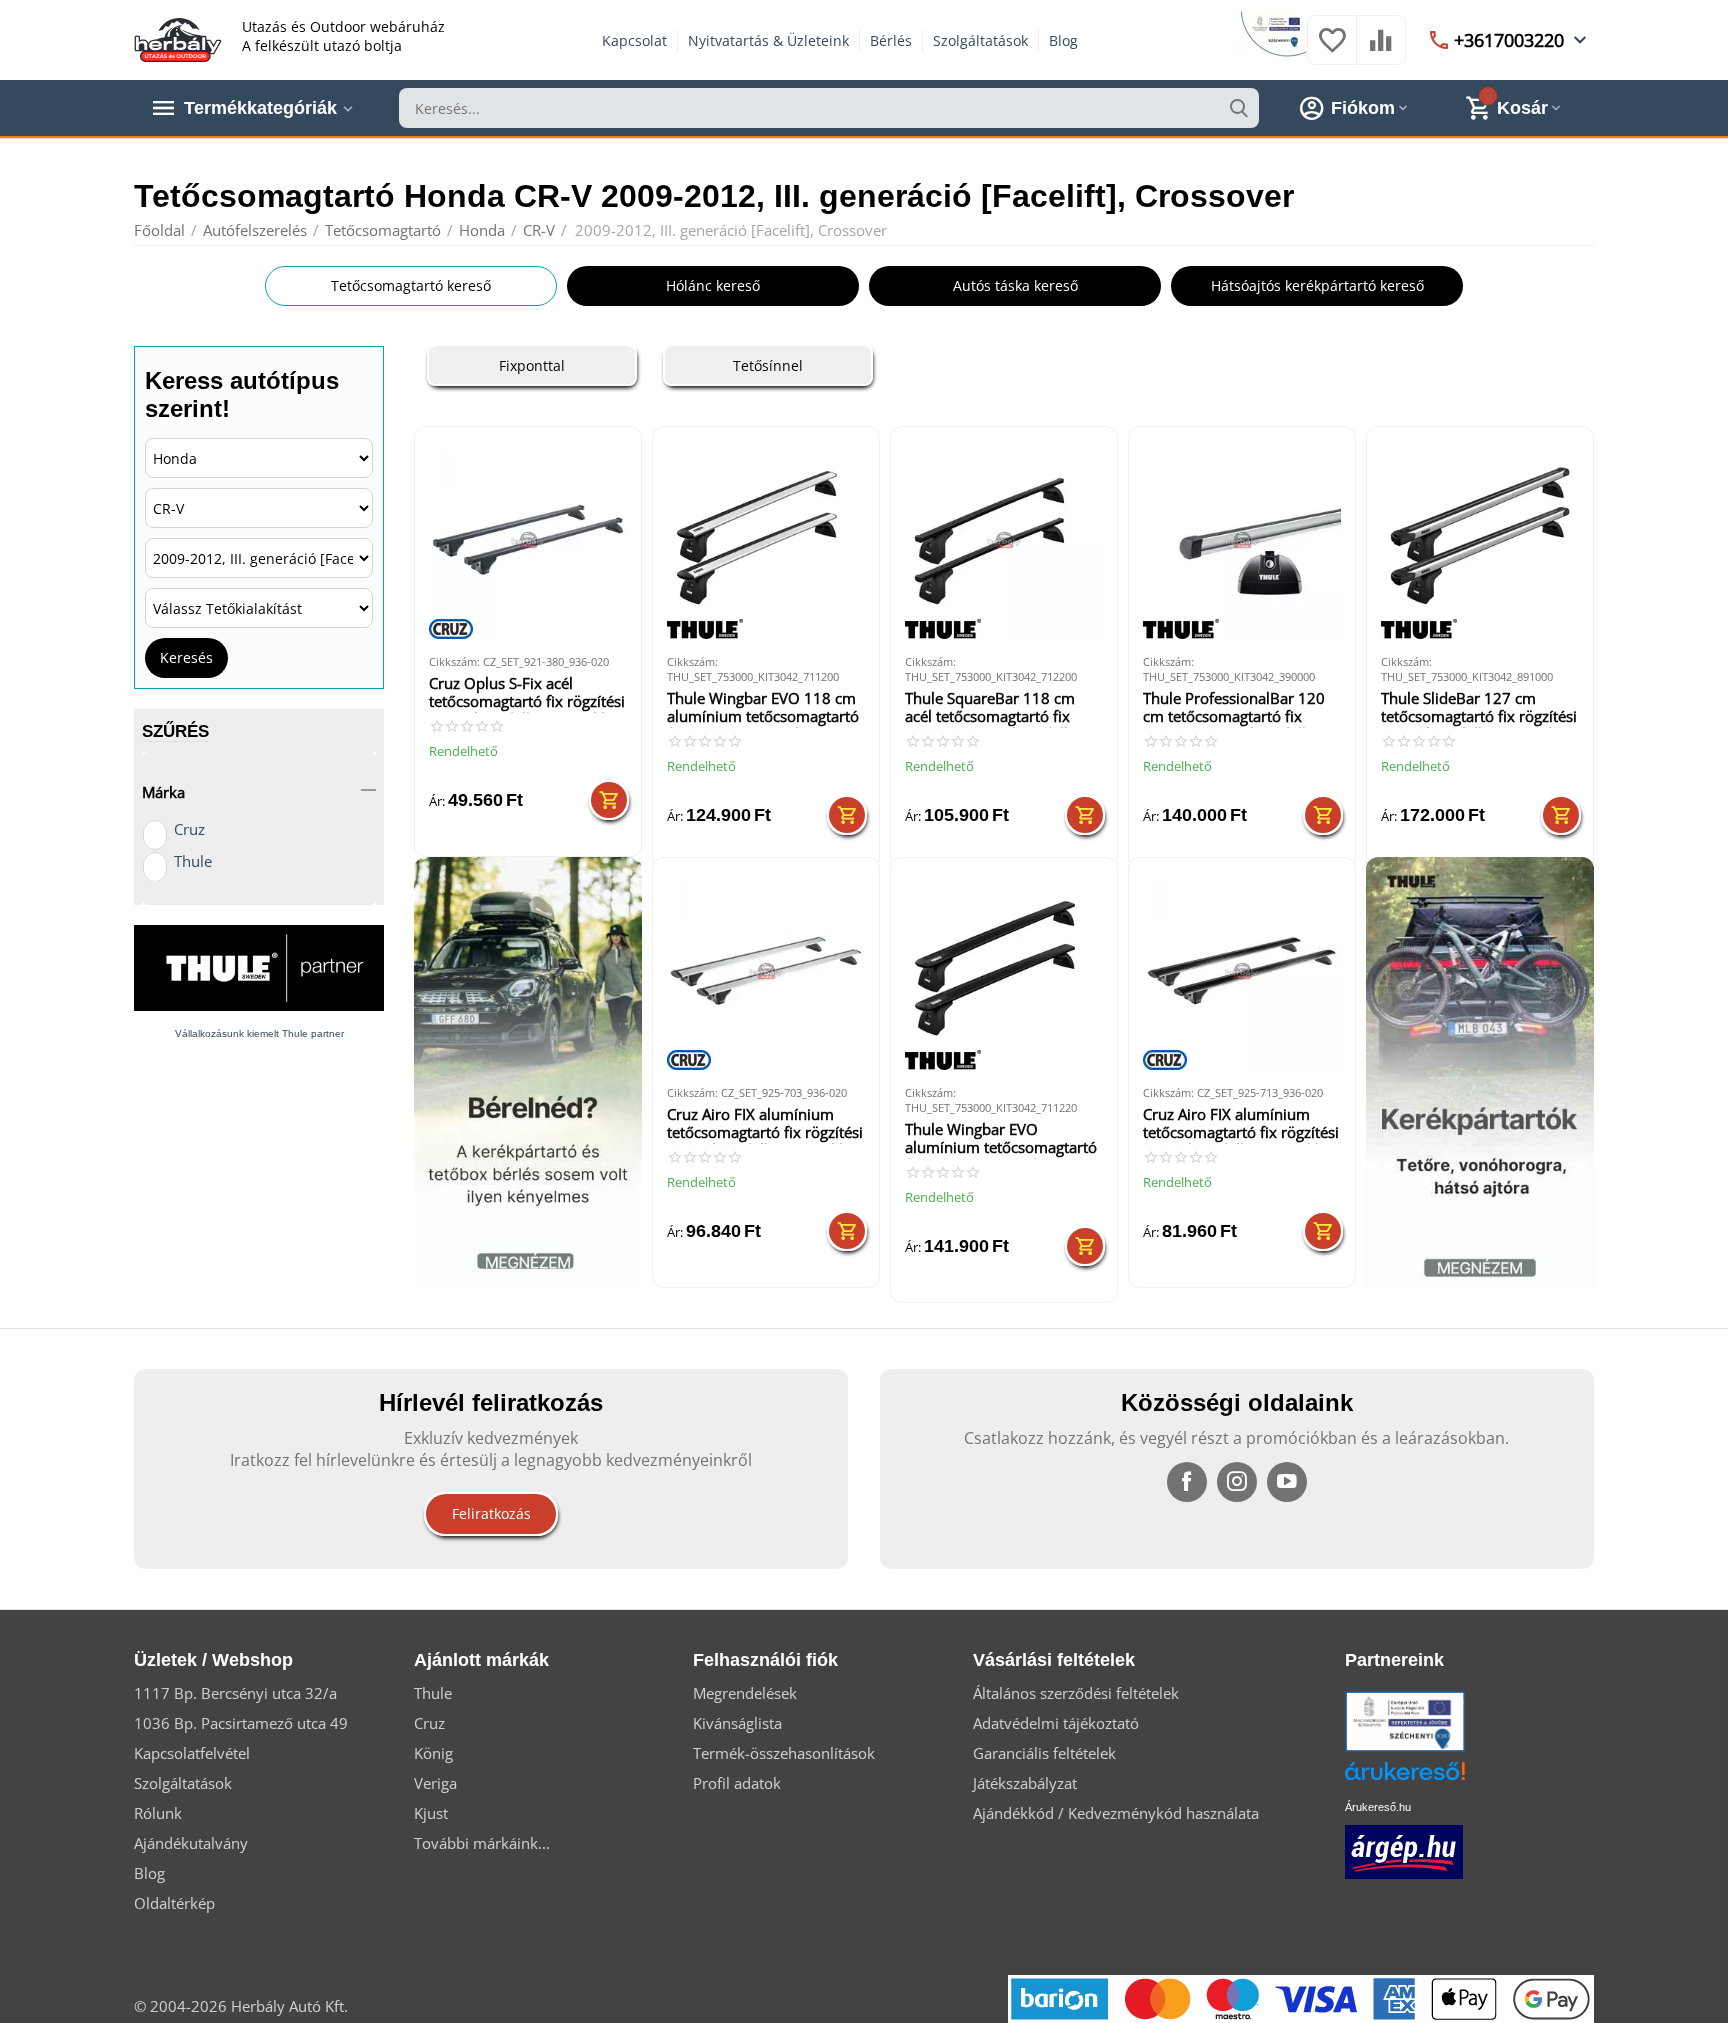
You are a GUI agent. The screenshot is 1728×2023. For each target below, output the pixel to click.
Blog (1063, 40)
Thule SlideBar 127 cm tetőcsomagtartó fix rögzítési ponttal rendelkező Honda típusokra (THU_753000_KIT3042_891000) (1479, 708)
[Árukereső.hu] (1435, 1778)
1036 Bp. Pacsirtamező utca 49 (241, 1723)
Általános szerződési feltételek (1076, 1693)
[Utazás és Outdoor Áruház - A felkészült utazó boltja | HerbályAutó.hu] (178, 38)
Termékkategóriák (260, 108)
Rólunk (158, 1813)
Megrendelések (745, 1693)
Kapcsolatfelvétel (192, 1753)
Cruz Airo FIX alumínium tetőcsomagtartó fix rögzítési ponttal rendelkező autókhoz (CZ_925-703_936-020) (765, 1124)
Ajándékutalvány (191, 1843)
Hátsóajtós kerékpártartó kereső (1317, 285)
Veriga (435, 1783)
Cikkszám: (454, 661)
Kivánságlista (737, 1723)
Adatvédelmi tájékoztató (1056, 1723)
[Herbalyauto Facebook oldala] (1187, 1482)
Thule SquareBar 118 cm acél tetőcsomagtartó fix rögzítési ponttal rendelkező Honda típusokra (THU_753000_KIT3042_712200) (1001, 708)
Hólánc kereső (713, 285)
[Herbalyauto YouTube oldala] (1287, 1482)
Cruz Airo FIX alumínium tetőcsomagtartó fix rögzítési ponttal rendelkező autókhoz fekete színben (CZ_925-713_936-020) (1241, 1124)
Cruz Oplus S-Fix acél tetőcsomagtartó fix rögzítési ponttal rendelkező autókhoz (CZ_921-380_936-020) (527, 693)
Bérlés (891, 40)
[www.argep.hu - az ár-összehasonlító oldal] (1404, 1850)
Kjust (431, 1813)
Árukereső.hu (1378, 1807)
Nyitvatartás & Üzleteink (768, 40)
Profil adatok (737, 1783)
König (433, 1753)
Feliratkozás (491, 1513)
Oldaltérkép (174, 1903)
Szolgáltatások (980, 40)
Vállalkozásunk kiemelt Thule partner (259, 1033)
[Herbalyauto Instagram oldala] (1237, 1482)
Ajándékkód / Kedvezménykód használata (1116, 1813)
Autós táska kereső (1015, 285)
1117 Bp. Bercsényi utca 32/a (235, 1693)
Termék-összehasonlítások (784, 1753)
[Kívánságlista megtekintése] (1332, 50)
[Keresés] (1239, 108)
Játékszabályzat (1025, 1783)
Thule (193, 861)
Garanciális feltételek (1044, 1753)
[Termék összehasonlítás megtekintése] (1381, 50)
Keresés (186, 657)
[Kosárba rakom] (609, 800)
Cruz (189, 829)
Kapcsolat (634, 40)
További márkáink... (482, 1843)
